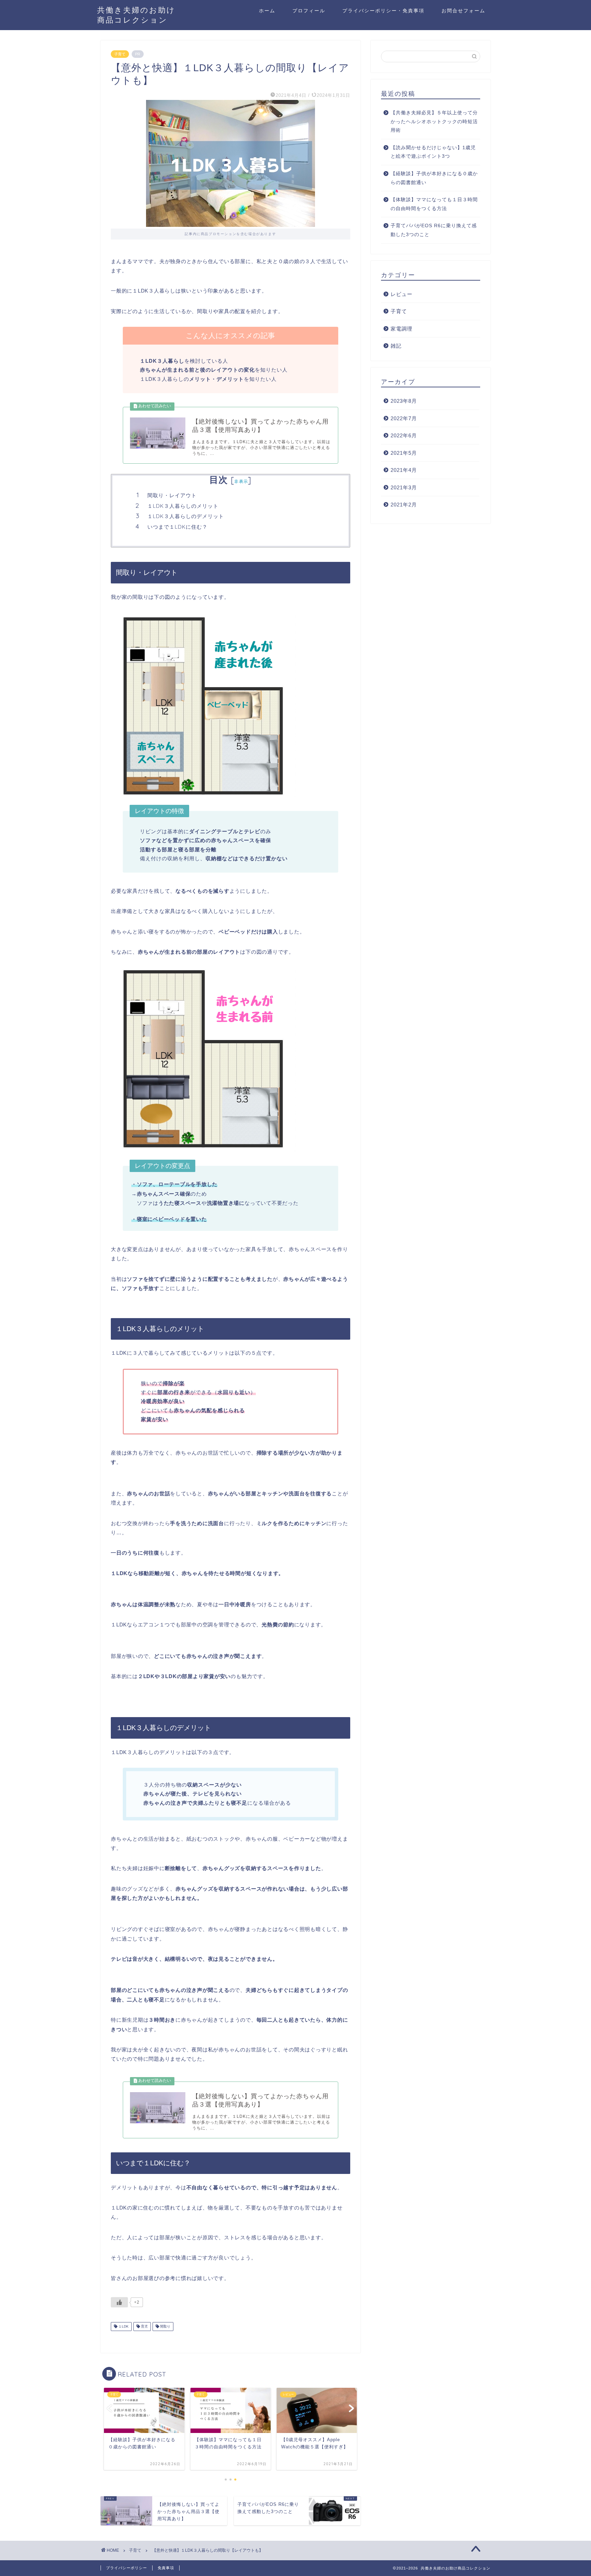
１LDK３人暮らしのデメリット (186, 516)
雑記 (396, 346)
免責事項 (166, 2568)
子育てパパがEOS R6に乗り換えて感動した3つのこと (434, 230)
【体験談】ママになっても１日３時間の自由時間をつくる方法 (434, 204)
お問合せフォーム (463, 11)
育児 (144, 2326)
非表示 (241, 481)
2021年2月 (404, 505)
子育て (120, 54)
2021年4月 (404, 470)
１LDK (123, 2326)
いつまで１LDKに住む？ (178, 527)
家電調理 (402, 329)
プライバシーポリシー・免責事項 (383, 11)
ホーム (267, 11)
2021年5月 (404, 453)
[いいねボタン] (119, 2302)
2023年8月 (404, 401)
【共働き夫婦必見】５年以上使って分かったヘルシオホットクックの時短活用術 (434, 121)
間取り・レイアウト (172, 495)
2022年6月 (404, 435)
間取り (165, 2326)
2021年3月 (404, 487)
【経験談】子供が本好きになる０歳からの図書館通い (434, 178)
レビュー (402, 294)
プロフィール (309, 11)
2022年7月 (404, 418)
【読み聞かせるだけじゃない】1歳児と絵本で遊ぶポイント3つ (433, 152)
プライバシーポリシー (127, 2568)
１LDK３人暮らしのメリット (183, 506)
